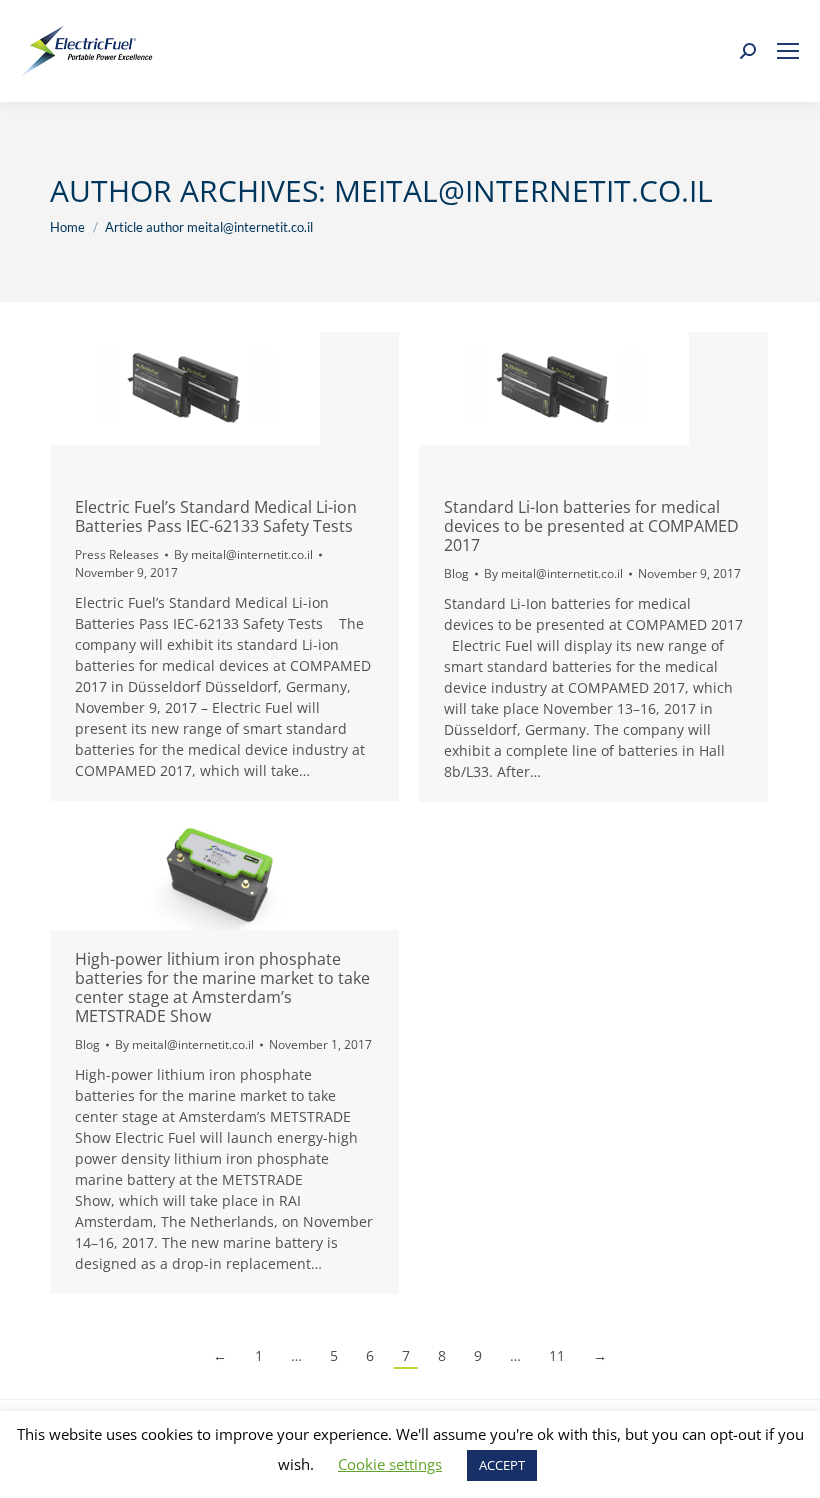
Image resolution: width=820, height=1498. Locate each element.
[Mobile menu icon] (788, 51)
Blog (456, 573)
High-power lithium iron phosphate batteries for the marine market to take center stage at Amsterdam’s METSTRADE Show (222, 987)
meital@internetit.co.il (523, 190)
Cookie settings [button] (390, 1464)
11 (557, 1355)
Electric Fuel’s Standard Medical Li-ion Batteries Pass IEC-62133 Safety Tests (216, 516)
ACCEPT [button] (502, 1465)
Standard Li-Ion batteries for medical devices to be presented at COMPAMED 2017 (591, 526)
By (243, 554)
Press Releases (117, 554)
